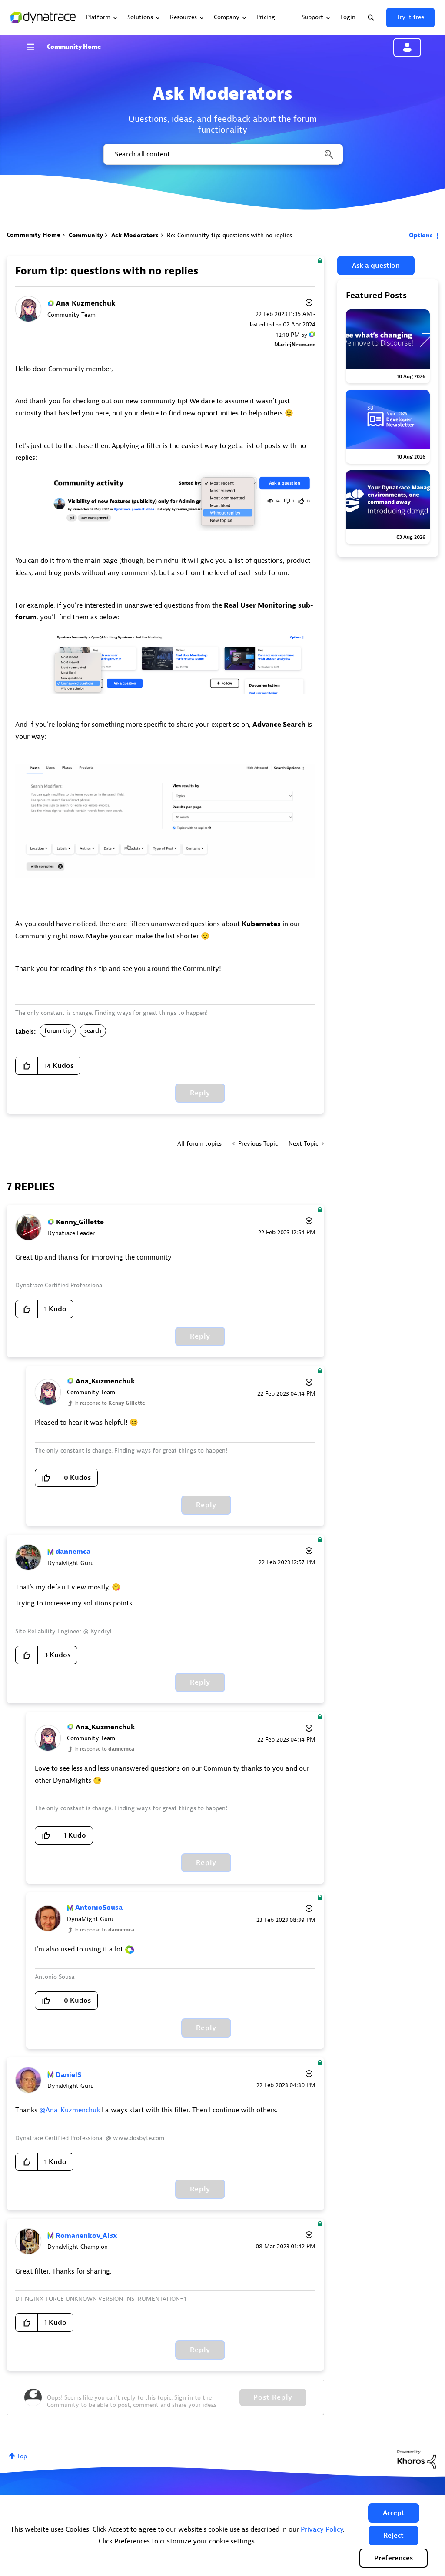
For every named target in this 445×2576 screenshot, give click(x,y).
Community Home (74, 47)
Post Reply (273, 2397)
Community (86, 235)
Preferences (394, 2558)
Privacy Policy (322, 2529)
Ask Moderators (135, 235)
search (93, 1031)
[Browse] (35, 47)
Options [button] (421, 235)
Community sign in (407, 47)
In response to (110, 1403)
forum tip (58, 1031)
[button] (394, 2513)
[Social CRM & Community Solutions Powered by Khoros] (417, 2459)
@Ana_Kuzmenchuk (70, 2110)
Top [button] (22, 2456)
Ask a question (376, 266)
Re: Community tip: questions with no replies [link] (229, 235)
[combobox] (222, 154)
